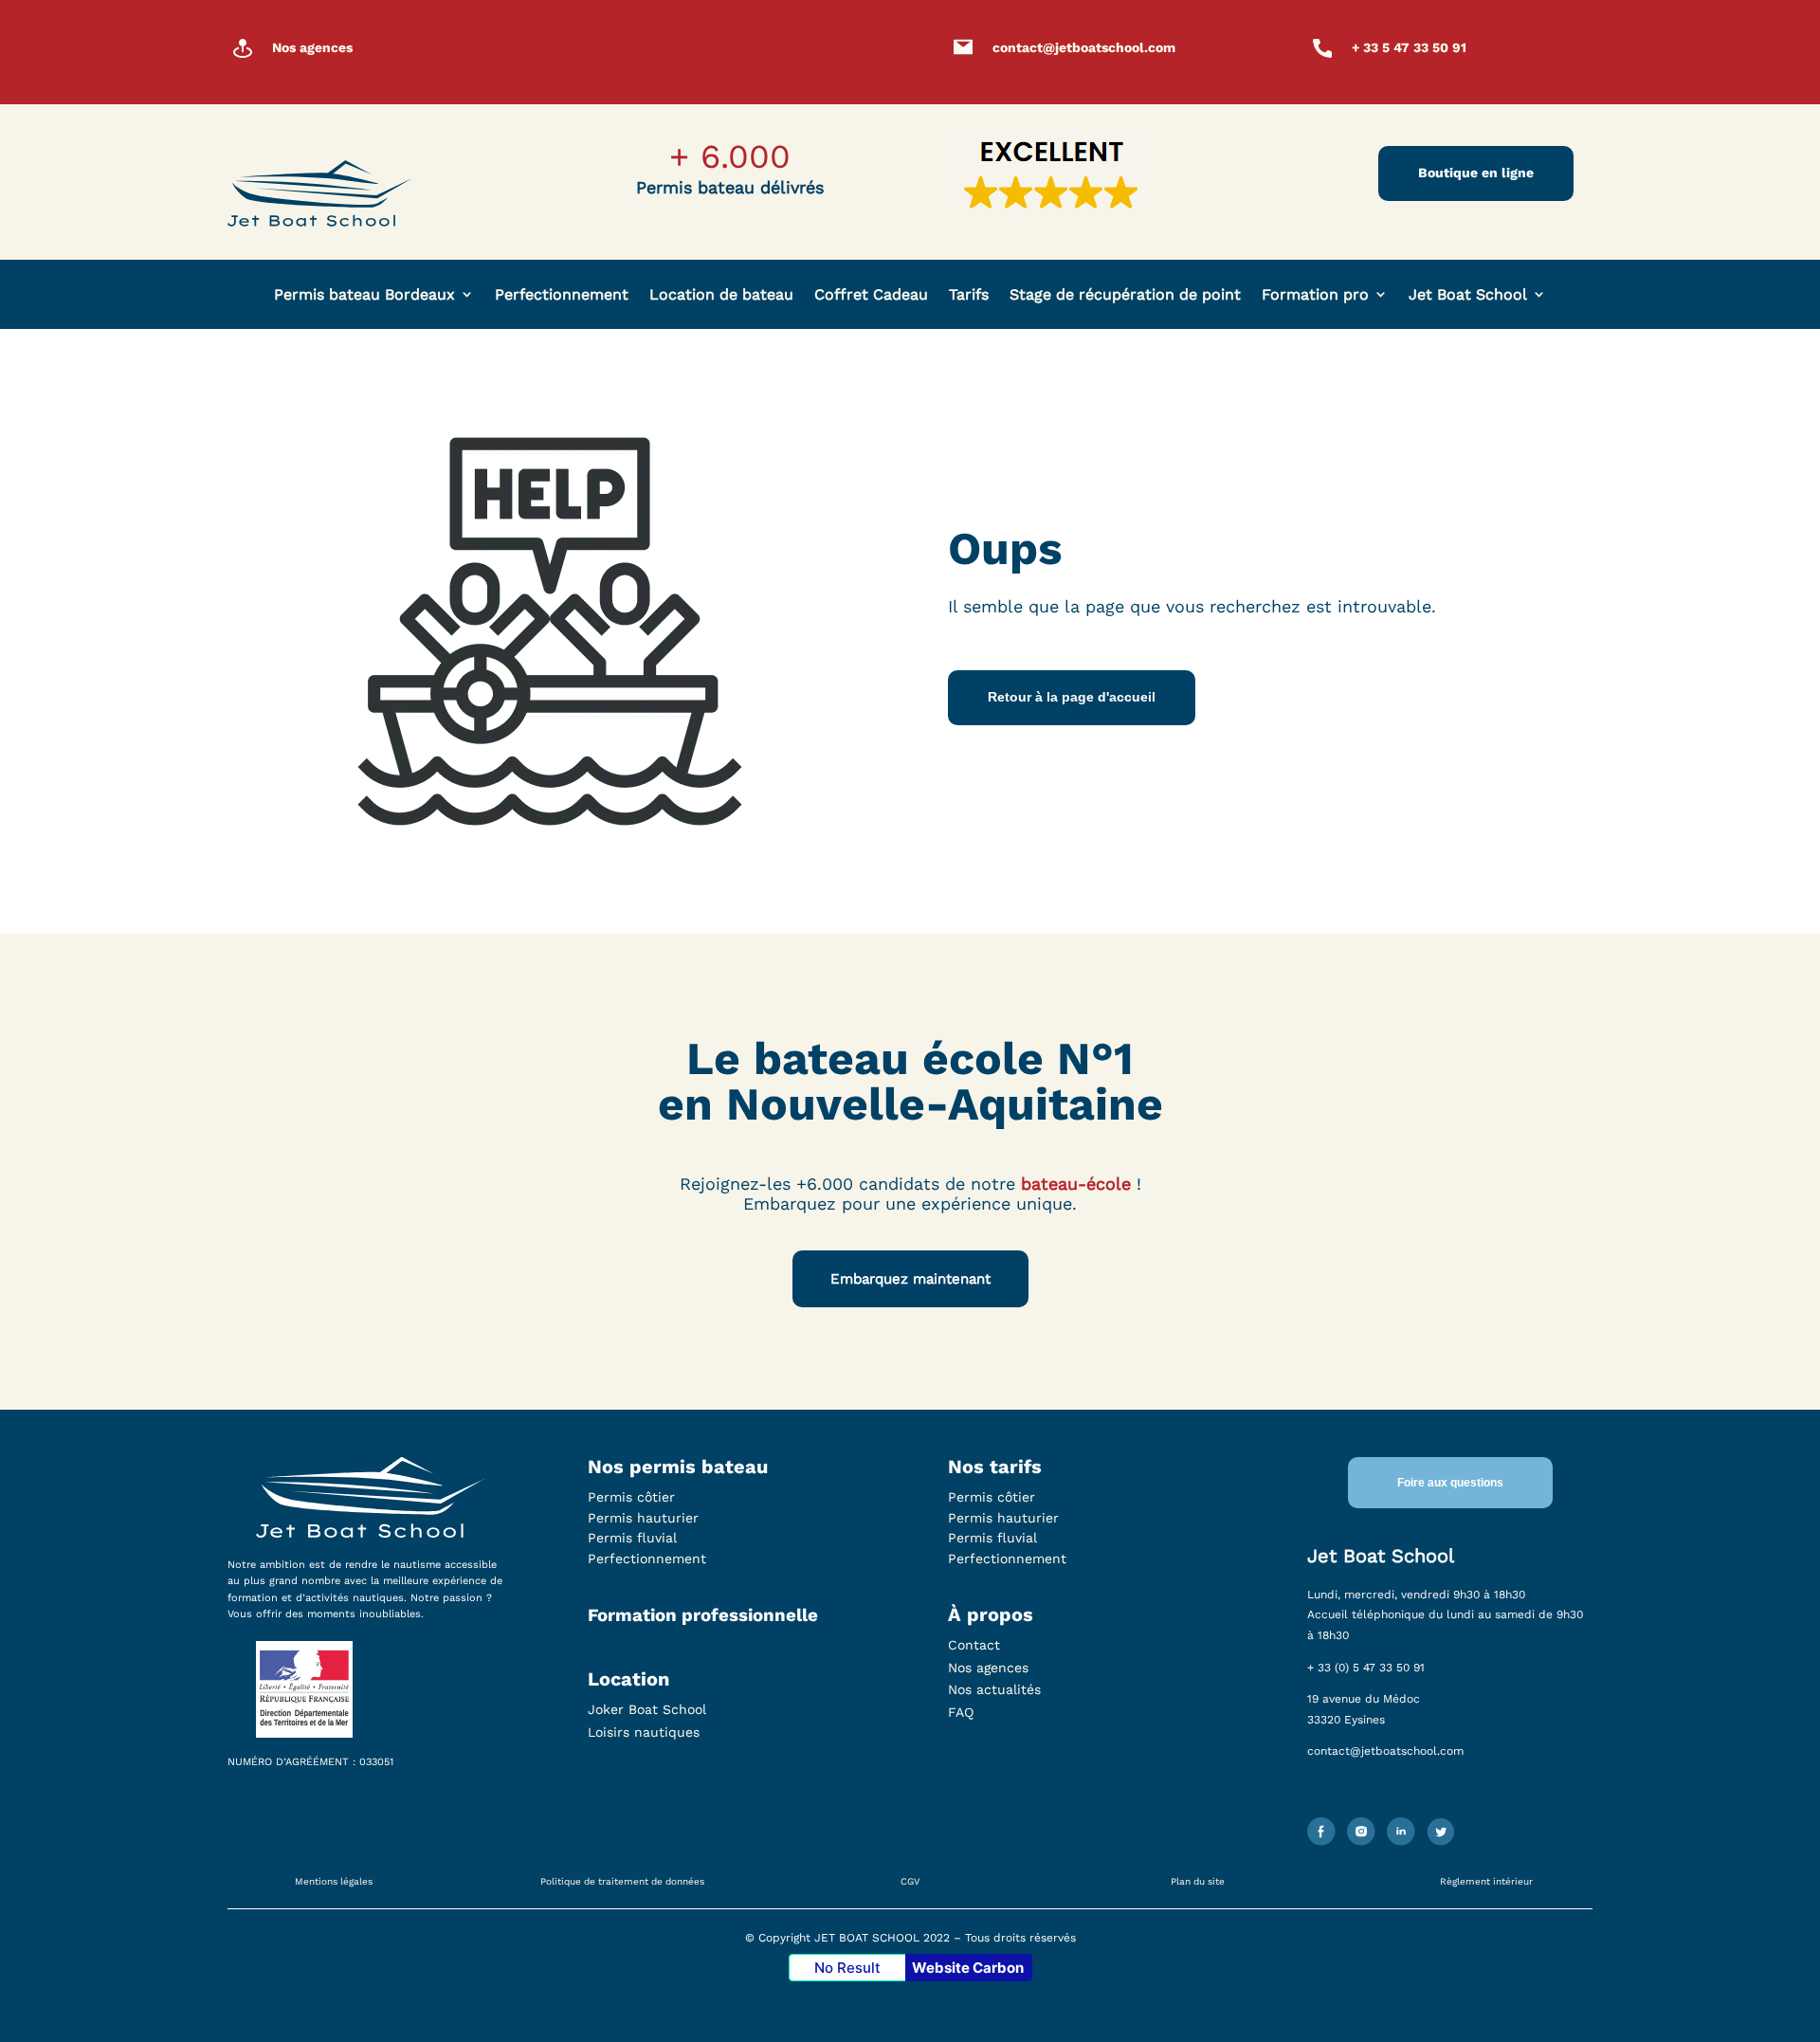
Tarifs (969, 294)
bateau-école (1076, 1184)
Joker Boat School (647, 1709)
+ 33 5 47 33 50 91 (1409, 47)
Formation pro (1315, 294)
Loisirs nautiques (644, 1732)
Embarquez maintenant (910, 1279)
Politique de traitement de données (622, 1881)
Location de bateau (721, 294)
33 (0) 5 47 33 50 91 (1371, 1668)
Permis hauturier (643, 1518)
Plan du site (1198, 1881)
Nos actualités (994, 1689)
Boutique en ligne (1476, 173)
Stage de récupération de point (1125, 294)
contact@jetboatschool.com (1084, 47)
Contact (974, 1645)
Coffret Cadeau (871, 294)
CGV (910, 1881)
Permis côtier (631, 1497)
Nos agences (312, 47)
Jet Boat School (1468, 294)
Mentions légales (334, 1881)
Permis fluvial (632, 1538)
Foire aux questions (1450, 1483)
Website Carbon (968, 1968)
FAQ (961, 1712)
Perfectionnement (562, 294)
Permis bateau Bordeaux (364, 294)
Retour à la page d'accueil (1072, 697)
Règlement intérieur (1486, 1881)
